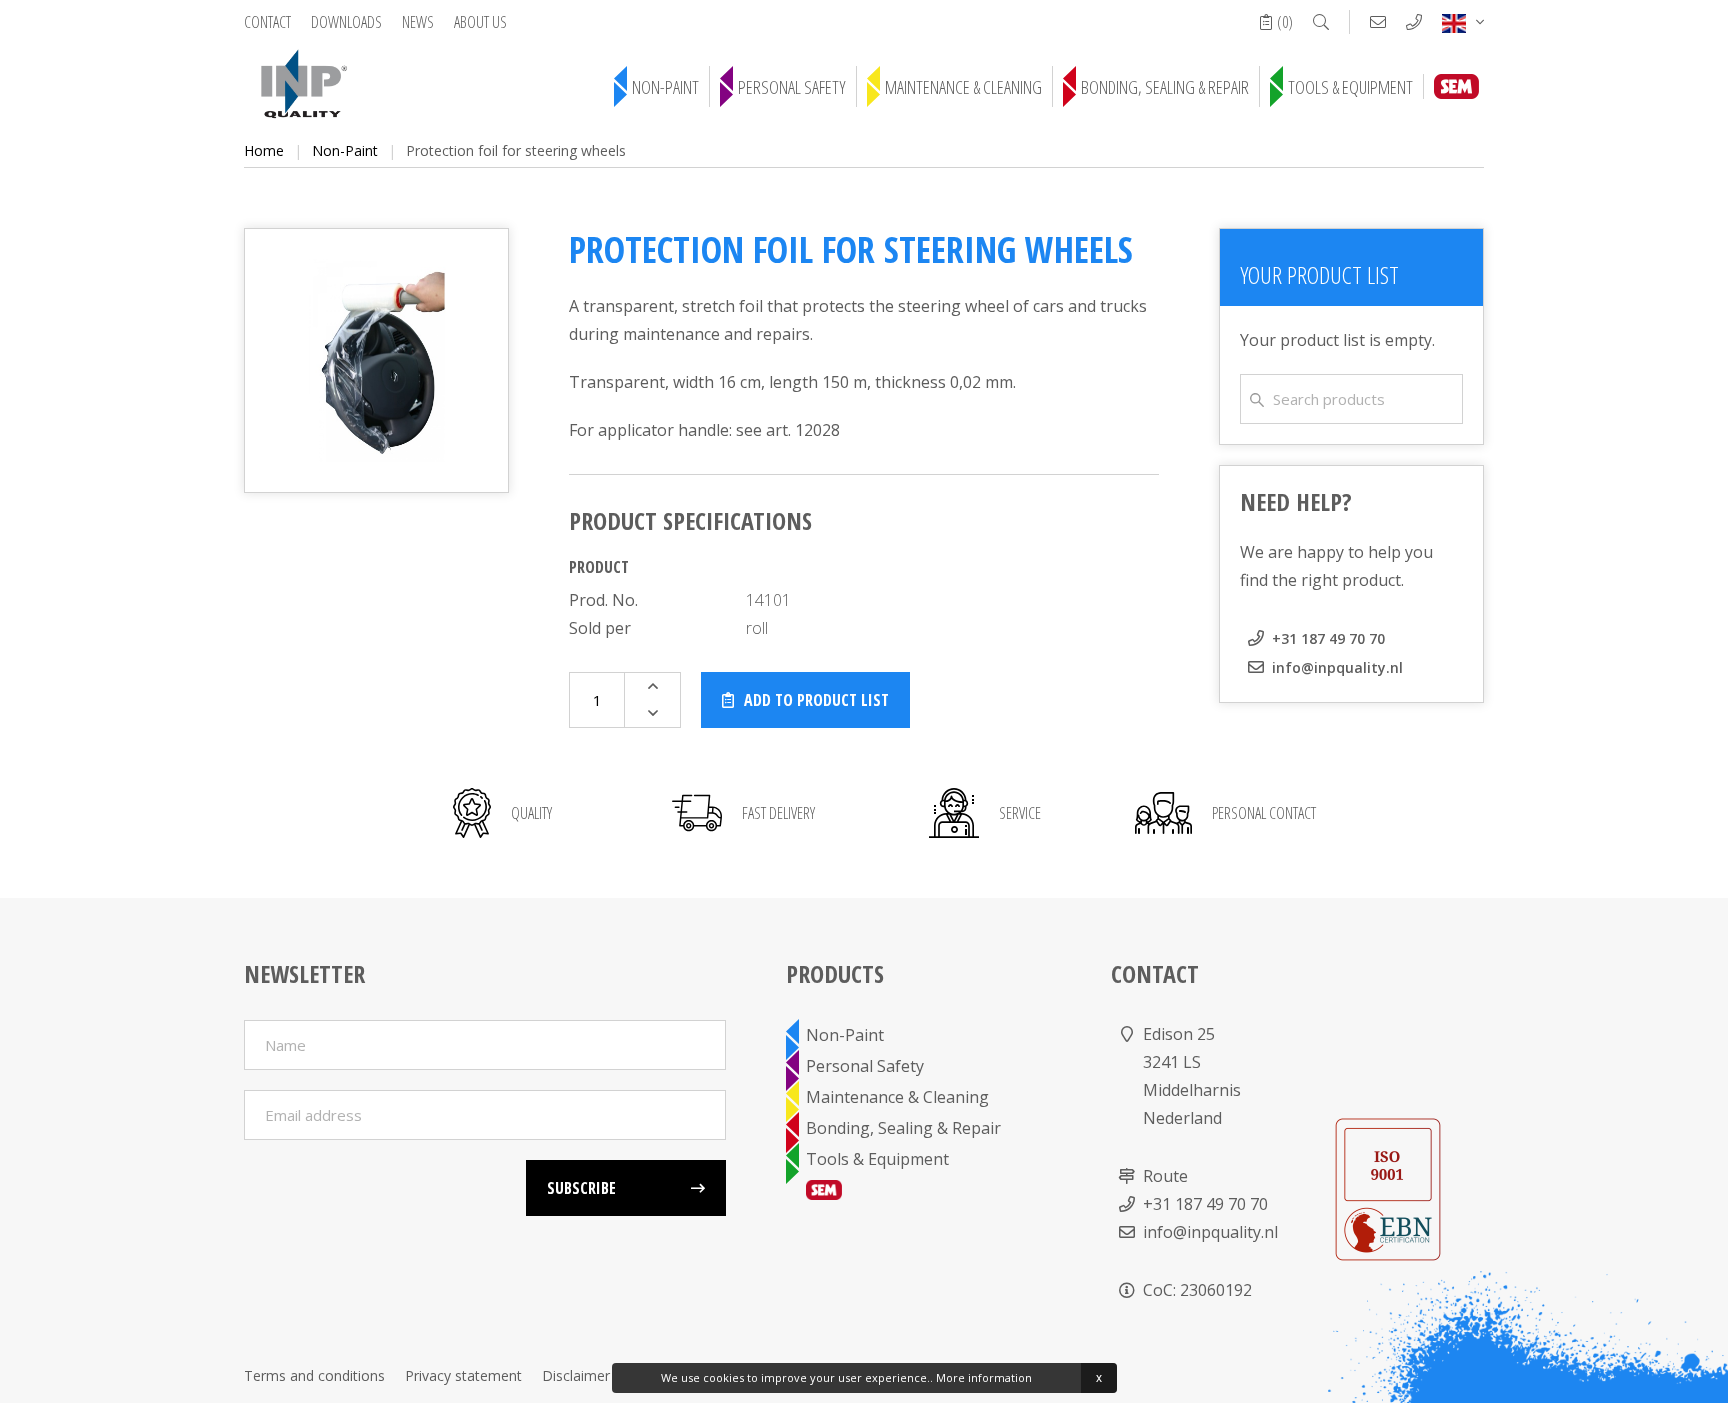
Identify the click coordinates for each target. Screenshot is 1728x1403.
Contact (267, 22)
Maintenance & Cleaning (963, 87)
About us (480, 22)
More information (984, 1377)
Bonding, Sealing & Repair (1165, 87)
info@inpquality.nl (1337, 667)
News (418, 22)
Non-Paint (665, 87)
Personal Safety (792, 87)
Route (1165, 1176)
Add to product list (816, 700)
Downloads (346, 22)
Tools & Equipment (1350, 87)
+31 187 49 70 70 (1328, 638)
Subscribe (581, 1188)
